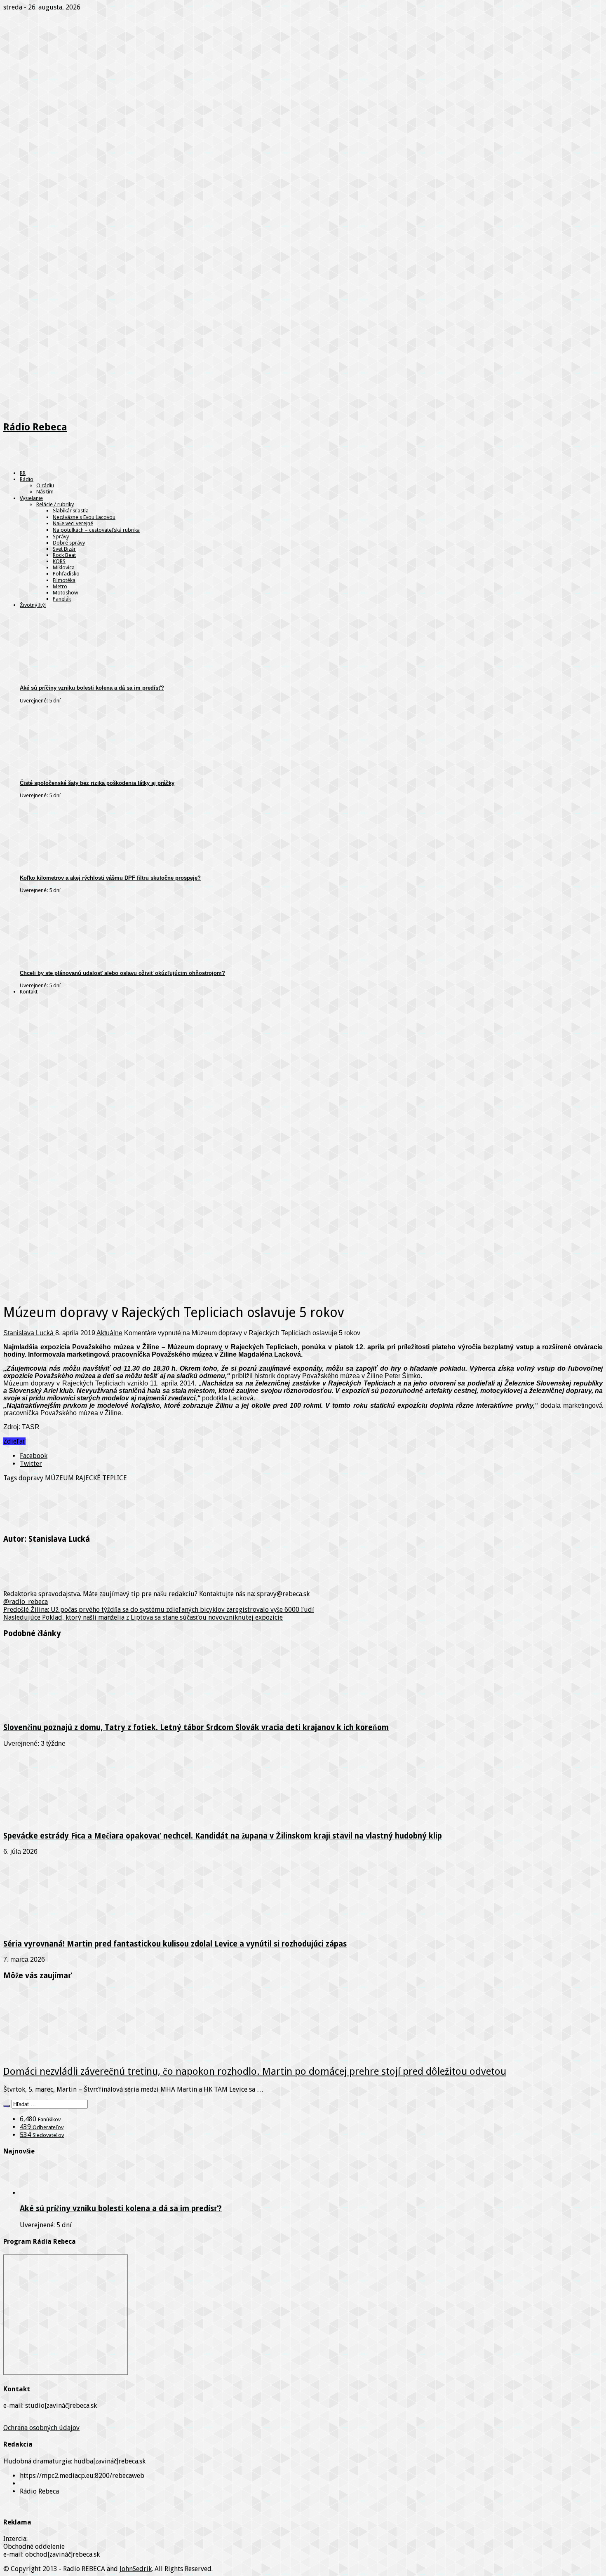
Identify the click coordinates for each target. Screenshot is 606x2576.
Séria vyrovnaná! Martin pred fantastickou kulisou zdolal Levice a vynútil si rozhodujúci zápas (175, 1944)
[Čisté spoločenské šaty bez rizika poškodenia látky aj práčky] (84, 770)
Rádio (27, 479)
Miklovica (64, 567)
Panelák (62, 599)
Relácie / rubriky (55, 504)
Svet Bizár (64, 549)
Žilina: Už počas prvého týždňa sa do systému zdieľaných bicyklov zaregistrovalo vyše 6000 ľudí (159, 1610)
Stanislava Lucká (29, 1333)
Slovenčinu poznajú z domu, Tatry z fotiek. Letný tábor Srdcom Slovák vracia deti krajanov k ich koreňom (196, 1727)
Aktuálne (109, 1333)
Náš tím (45, 492)
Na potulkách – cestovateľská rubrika (96, 530)
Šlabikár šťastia (71, 511)
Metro (60, 586)
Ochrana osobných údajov (41, 2428)
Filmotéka (64, 580)
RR (23, 473)
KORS (59, 561)
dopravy (31, 1478)
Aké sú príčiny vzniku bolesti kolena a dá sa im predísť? (92, 688)
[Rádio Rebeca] (43, 461)
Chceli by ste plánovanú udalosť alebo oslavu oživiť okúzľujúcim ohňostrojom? (122, 973)
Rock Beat (64, 555)
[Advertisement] (303, 1058)
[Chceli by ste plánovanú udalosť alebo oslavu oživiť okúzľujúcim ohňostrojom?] (84, 959)
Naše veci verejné (73, 523)
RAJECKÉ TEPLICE (101, 1478)
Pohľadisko (66, 574)
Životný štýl (33, 605)
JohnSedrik (136, 2569)
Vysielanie (31, 498)
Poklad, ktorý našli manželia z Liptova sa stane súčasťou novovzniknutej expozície (143, 1617)
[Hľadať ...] (7, 2106)
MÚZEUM (59, 1478)
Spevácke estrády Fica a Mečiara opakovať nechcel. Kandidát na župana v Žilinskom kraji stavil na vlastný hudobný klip (223, 1836)
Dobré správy (69, 543)
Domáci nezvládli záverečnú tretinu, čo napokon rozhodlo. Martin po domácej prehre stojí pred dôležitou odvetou (255, 2071)
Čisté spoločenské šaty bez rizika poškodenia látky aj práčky (97, 783)
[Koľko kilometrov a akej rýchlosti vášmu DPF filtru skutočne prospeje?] (84, 865)
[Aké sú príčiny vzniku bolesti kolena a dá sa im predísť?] (84, 675)
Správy (61, 537)
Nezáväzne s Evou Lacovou (84, 517)
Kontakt (29, 992)
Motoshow (66, 593)
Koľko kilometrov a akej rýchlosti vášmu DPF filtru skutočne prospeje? (110, 878)
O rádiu (45, 485)
